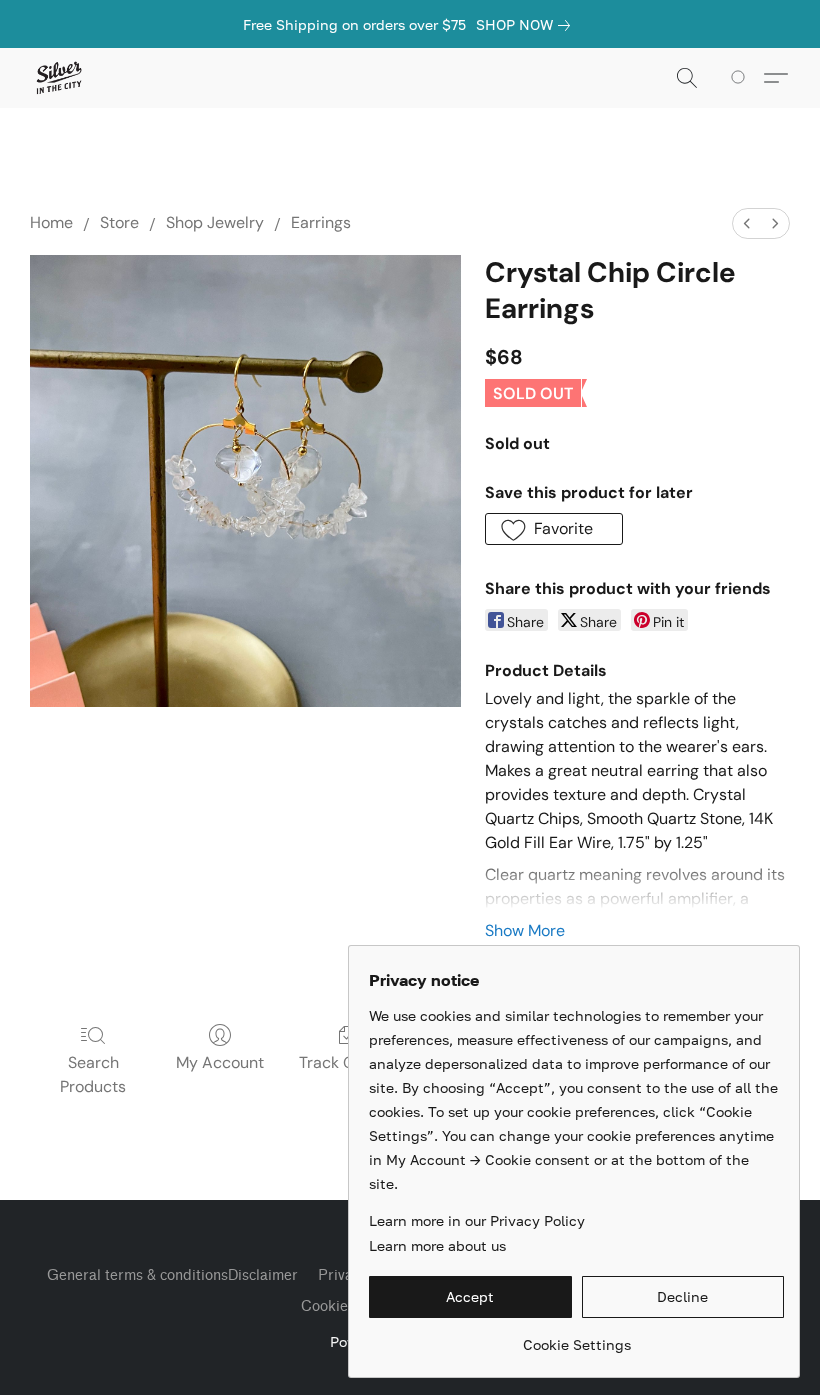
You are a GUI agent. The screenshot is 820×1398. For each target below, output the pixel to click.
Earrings (321, 222)
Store (119, 222)
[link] (527, 25)
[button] (58, 78)
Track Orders (346, 1062)
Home (51, 222)
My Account (220, 1062)
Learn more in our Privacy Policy (477, 1220)
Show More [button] (525, 930)
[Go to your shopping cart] (741, 78)
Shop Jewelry (215, 222)
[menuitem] (747, 223)
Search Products (93, 1074)
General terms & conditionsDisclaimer (172, 1275)
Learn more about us (437, 1245)
